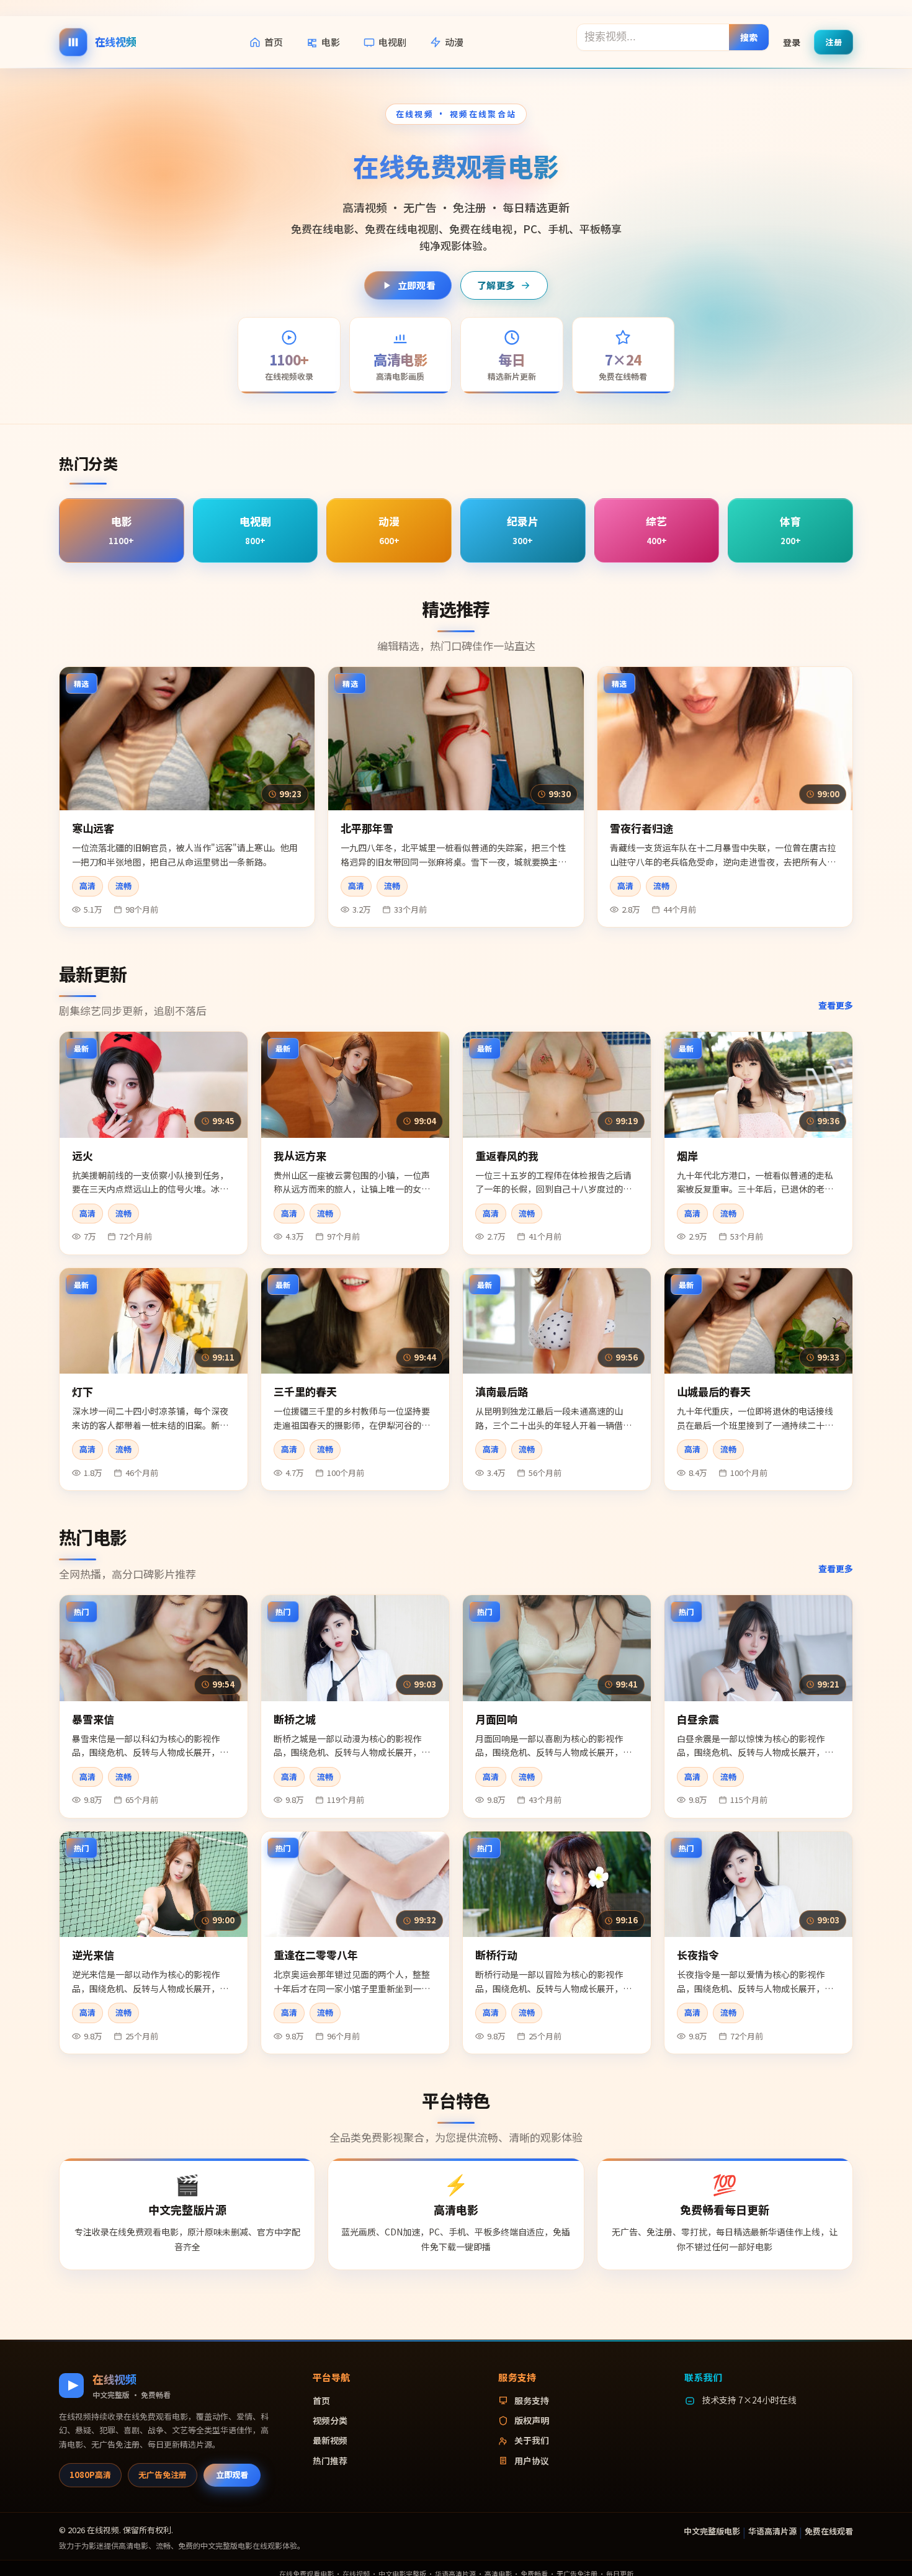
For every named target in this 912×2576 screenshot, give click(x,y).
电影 (331, 42)
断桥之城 (295, 1719)
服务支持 (532, 2400)
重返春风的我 (507, 1156)
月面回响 (496, 1719)
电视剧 (392, 42)
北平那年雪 (367, 828)
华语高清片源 (772, 2531)
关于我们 (532, 2440)
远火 (83, 1156)
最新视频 (330, 2440)
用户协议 (532, 2461)
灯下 (83, 1391)
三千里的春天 (305, 1391)
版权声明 (532, 2420)
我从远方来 (300, 1156)
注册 (834, 41)
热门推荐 (330, 2461)
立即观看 (417, 285)
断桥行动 (496, 1955)
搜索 (749, 37)
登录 (792, 42)
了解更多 (496, 285)
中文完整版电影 (712, 2531)
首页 (274, 42)
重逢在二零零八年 (316, 1955)
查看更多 (836, 1005)
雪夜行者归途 (642, 828)
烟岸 (687, 1156)
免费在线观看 (829, 2531)
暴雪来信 (93, 1719)
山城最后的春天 (714, 1391)
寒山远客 (93, 828)
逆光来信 (93, 1955)
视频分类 (330, 2420)
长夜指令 (698, 1955)
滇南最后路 (502, 1391)
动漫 (454, 42)
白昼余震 (698, 1719)
